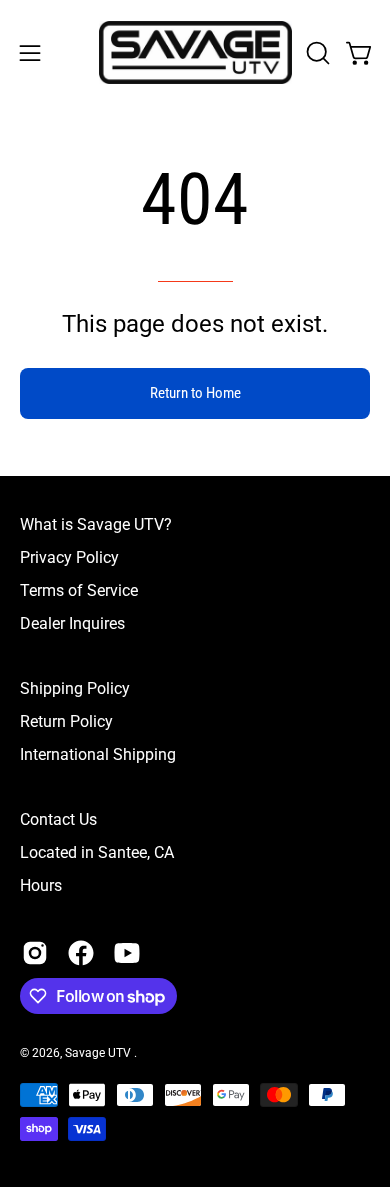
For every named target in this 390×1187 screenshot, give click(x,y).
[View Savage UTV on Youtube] (127, 953)
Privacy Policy (69, 557)
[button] (316, 53)
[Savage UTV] (195, 52)
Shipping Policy (75, 688)
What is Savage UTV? (96, 524)
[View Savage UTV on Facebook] (81, 953)
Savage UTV (99, 1053)
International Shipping (98, 754)
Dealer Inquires (72, 623)
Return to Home (195, 393)
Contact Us (58, 819)
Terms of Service (79, 590)
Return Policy (66, 721)
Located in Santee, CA (97, 852)
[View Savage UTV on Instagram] (35, 953)
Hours (41, 885)
